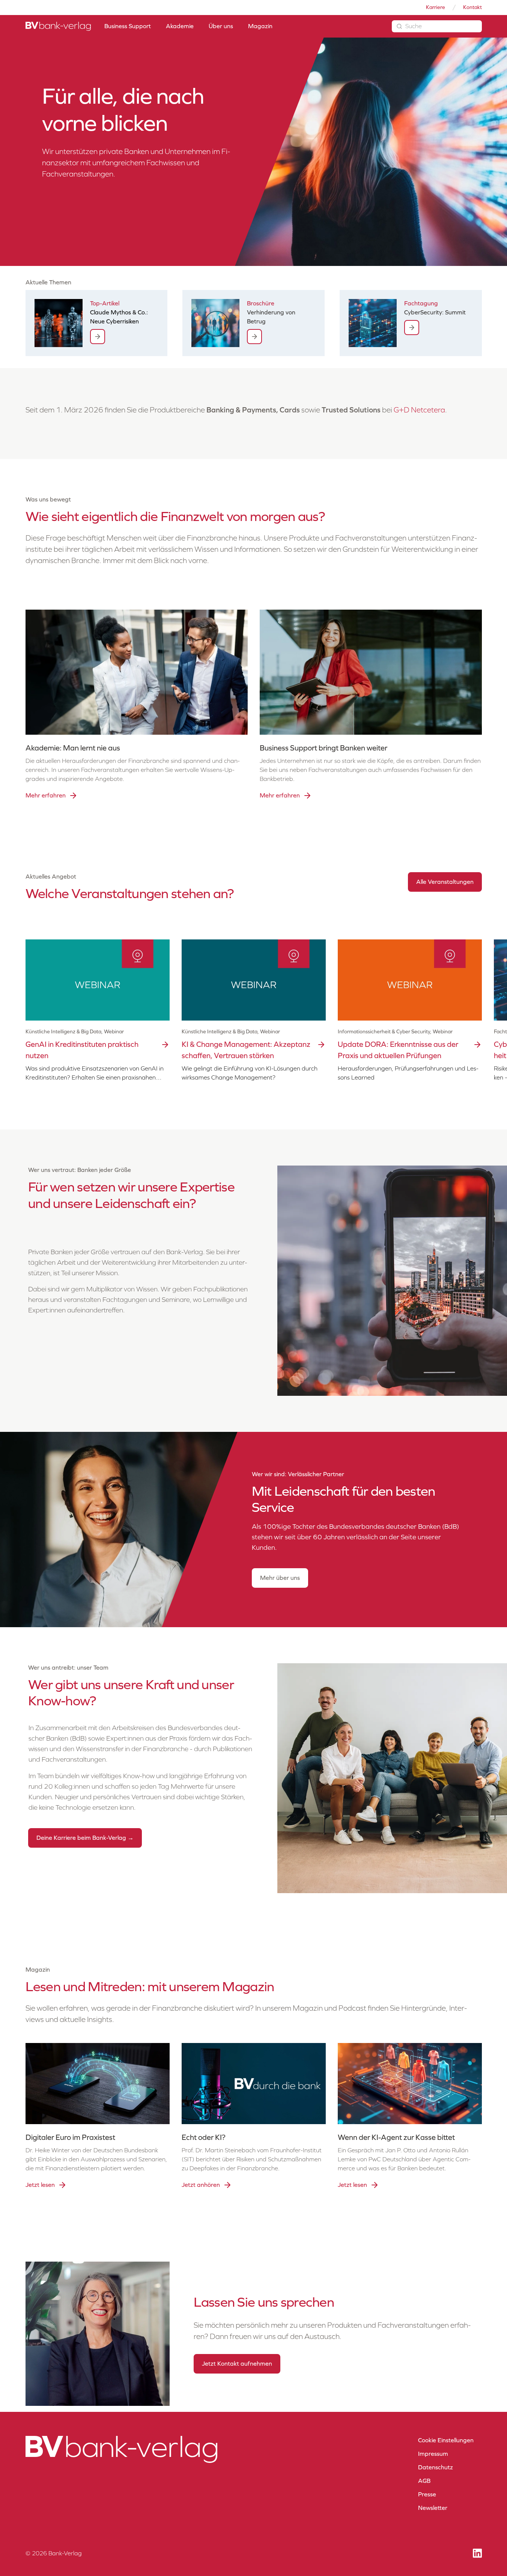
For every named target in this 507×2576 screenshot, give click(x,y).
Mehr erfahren (46, 795)
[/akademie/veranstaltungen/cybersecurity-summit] (412, 328)
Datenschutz (436, 2467)
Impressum (433, 2454)
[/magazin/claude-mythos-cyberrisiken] (98, 337)
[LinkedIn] (477, 2553)
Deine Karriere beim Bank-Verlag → (85, 1838)
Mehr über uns (280, 1578)
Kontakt (472, 7)
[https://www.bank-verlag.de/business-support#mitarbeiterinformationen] (254, 337)
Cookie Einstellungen (446, 2440)
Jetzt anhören (201, 2185)
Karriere (436, 7)
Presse (427, 2494)
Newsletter (433, 2508)
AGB (424, 2481)
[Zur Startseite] (58, 26)
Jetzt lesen (40, 2185)
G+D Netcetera (419, 410)
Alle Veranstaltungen (445, 882)
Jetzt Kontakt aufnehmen (237, 2364)
